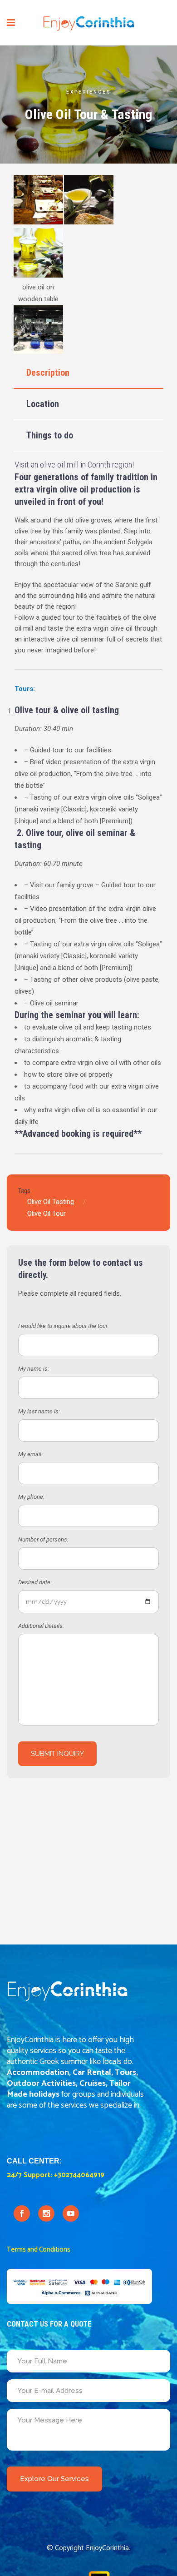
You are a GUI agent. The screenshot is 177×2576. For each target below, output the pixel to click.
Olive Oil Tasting (51, 1202)
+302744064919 (79, 2175)
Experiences (89, 92)
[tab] (88, 373)
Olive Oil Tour (47, 1213)
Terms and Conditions (39, 2250)
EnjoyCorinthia (107, 2548)
